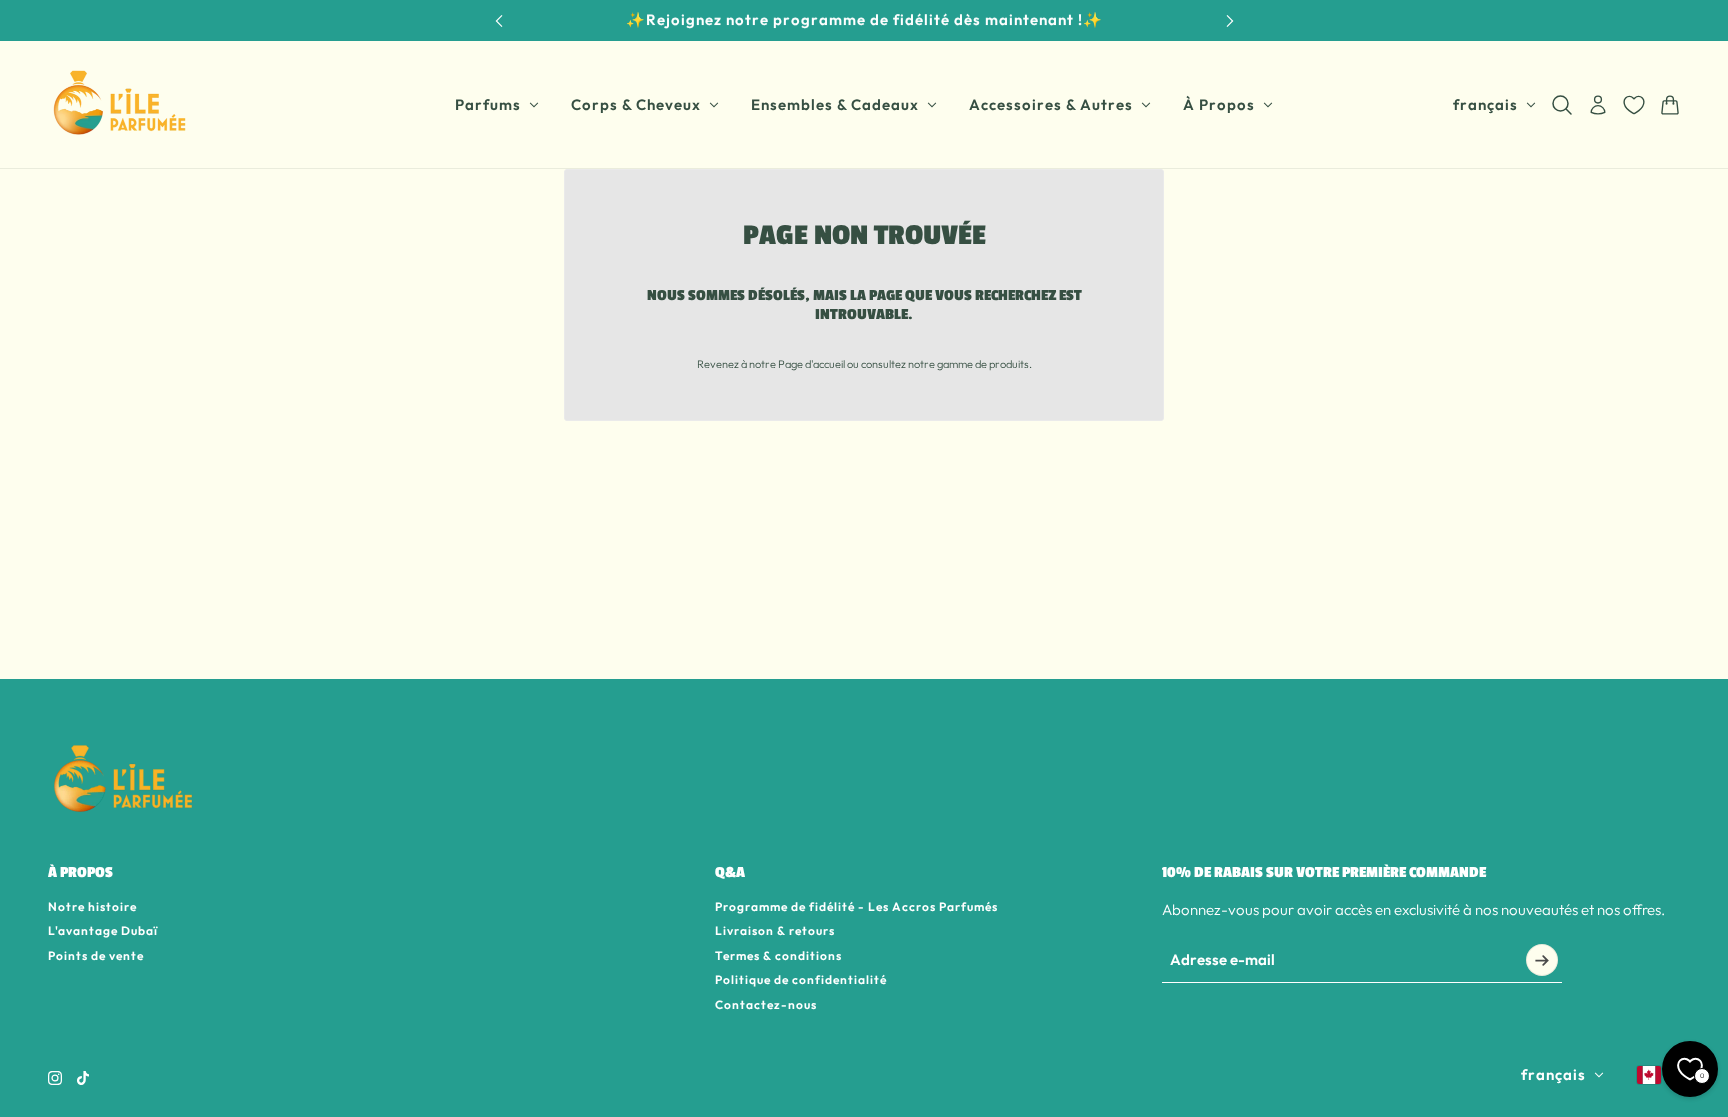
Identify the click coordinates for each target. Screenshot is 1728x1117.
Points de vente (96, 955)
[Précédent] (499, 20)
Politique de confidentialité (801, 979)
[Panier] (1670, 105)
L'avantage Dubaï (103, 930)
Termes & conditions (778, 955)
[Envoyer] (1542, 960)
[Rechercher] (1562, 105)
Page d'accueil (811, 364)
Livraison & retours (775, 930)
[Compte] (1598, 105)
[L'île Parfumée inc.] (119, 105)
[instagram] (55, 1078)
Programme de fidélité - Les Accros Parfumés (856, 906)
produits (1009, 364)
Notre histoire (92, 906)
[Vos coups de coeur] (1634, 105)
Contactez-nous (766, 1004)
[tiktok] (83, 1078)
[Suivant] (1230, 20)
